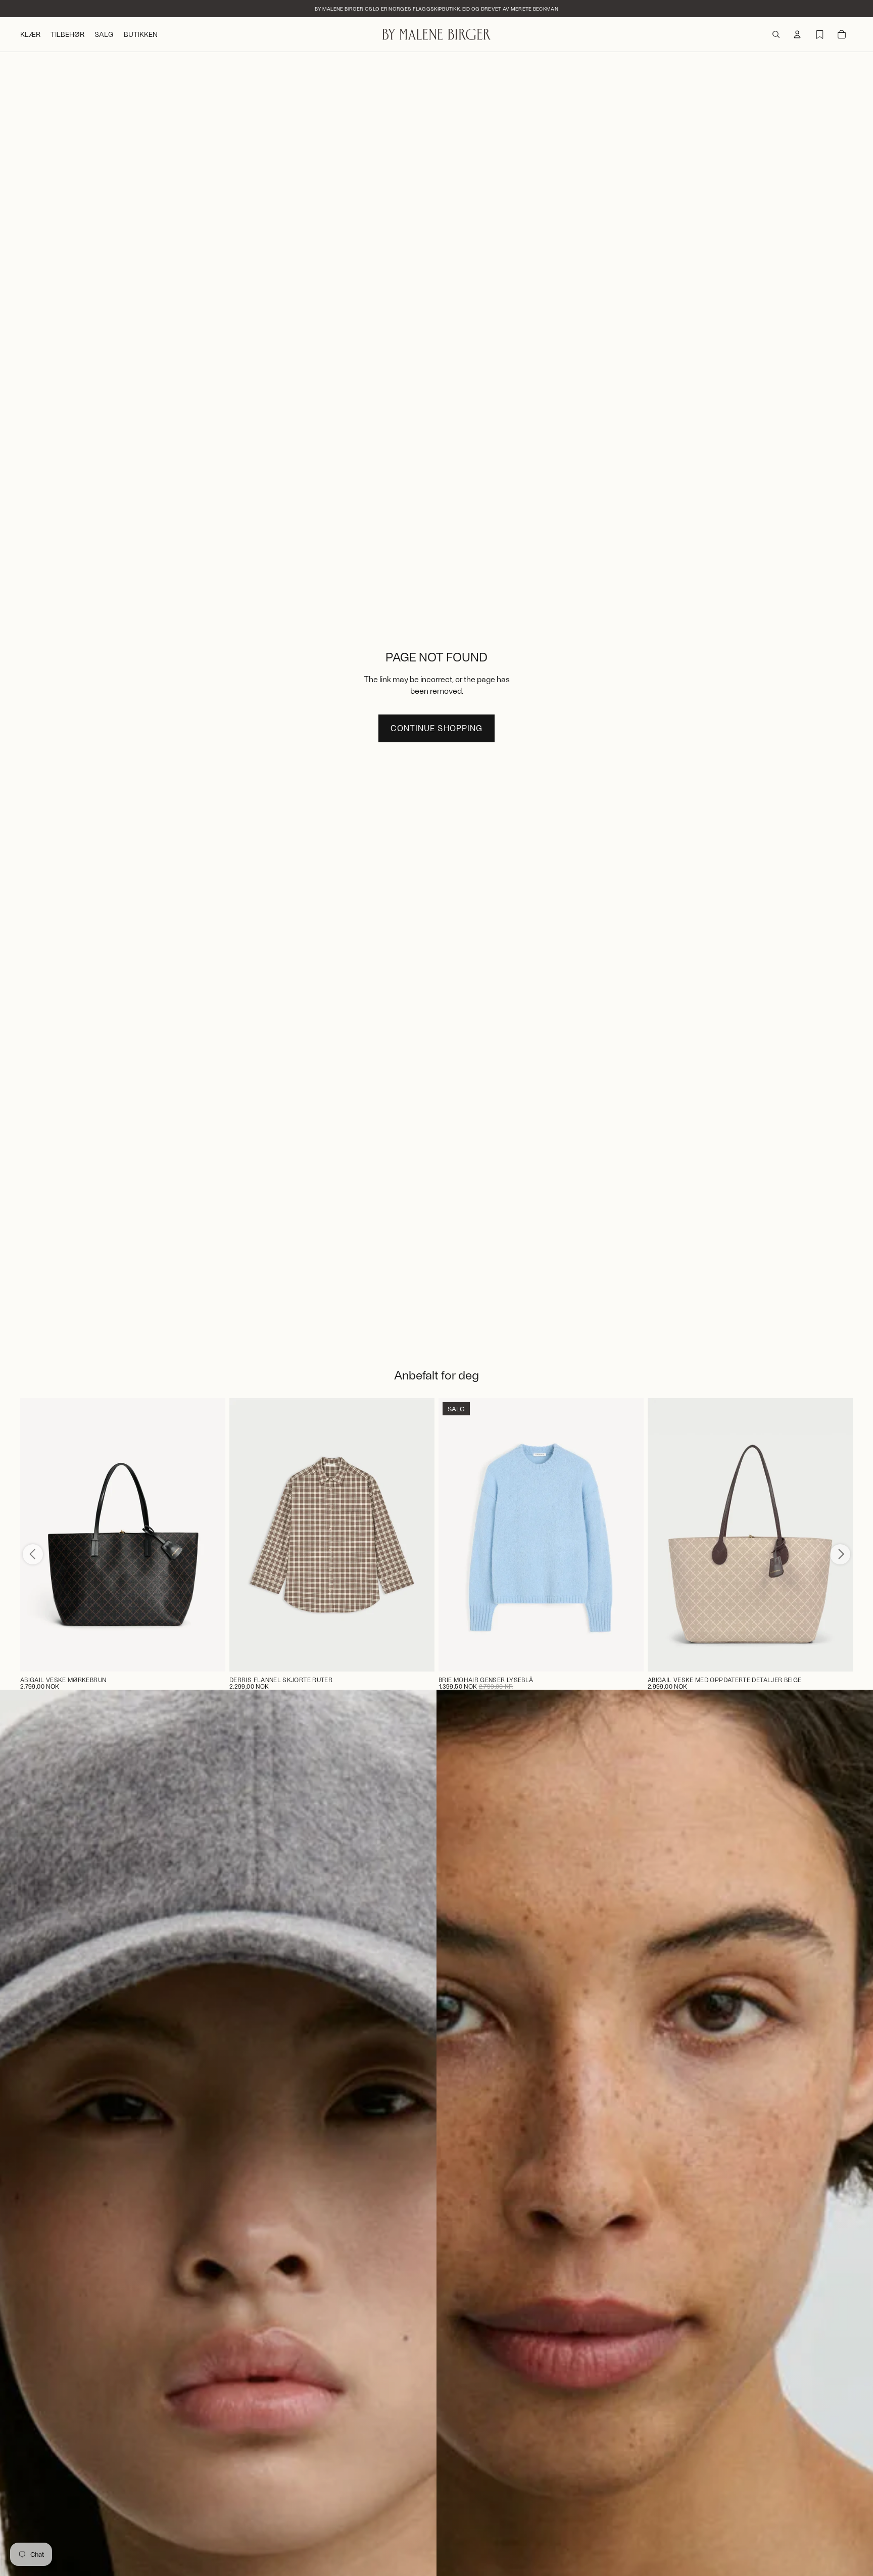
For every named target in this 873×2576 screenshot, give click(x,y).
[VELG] (419, 1656)
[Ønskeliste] (819, 34)
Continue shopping (436, 728)
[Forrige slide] (245, 1535)
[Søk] (776, 34)
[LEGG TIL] (210, 1656)
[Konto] (797, 34)
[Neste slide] (419, 1535)
